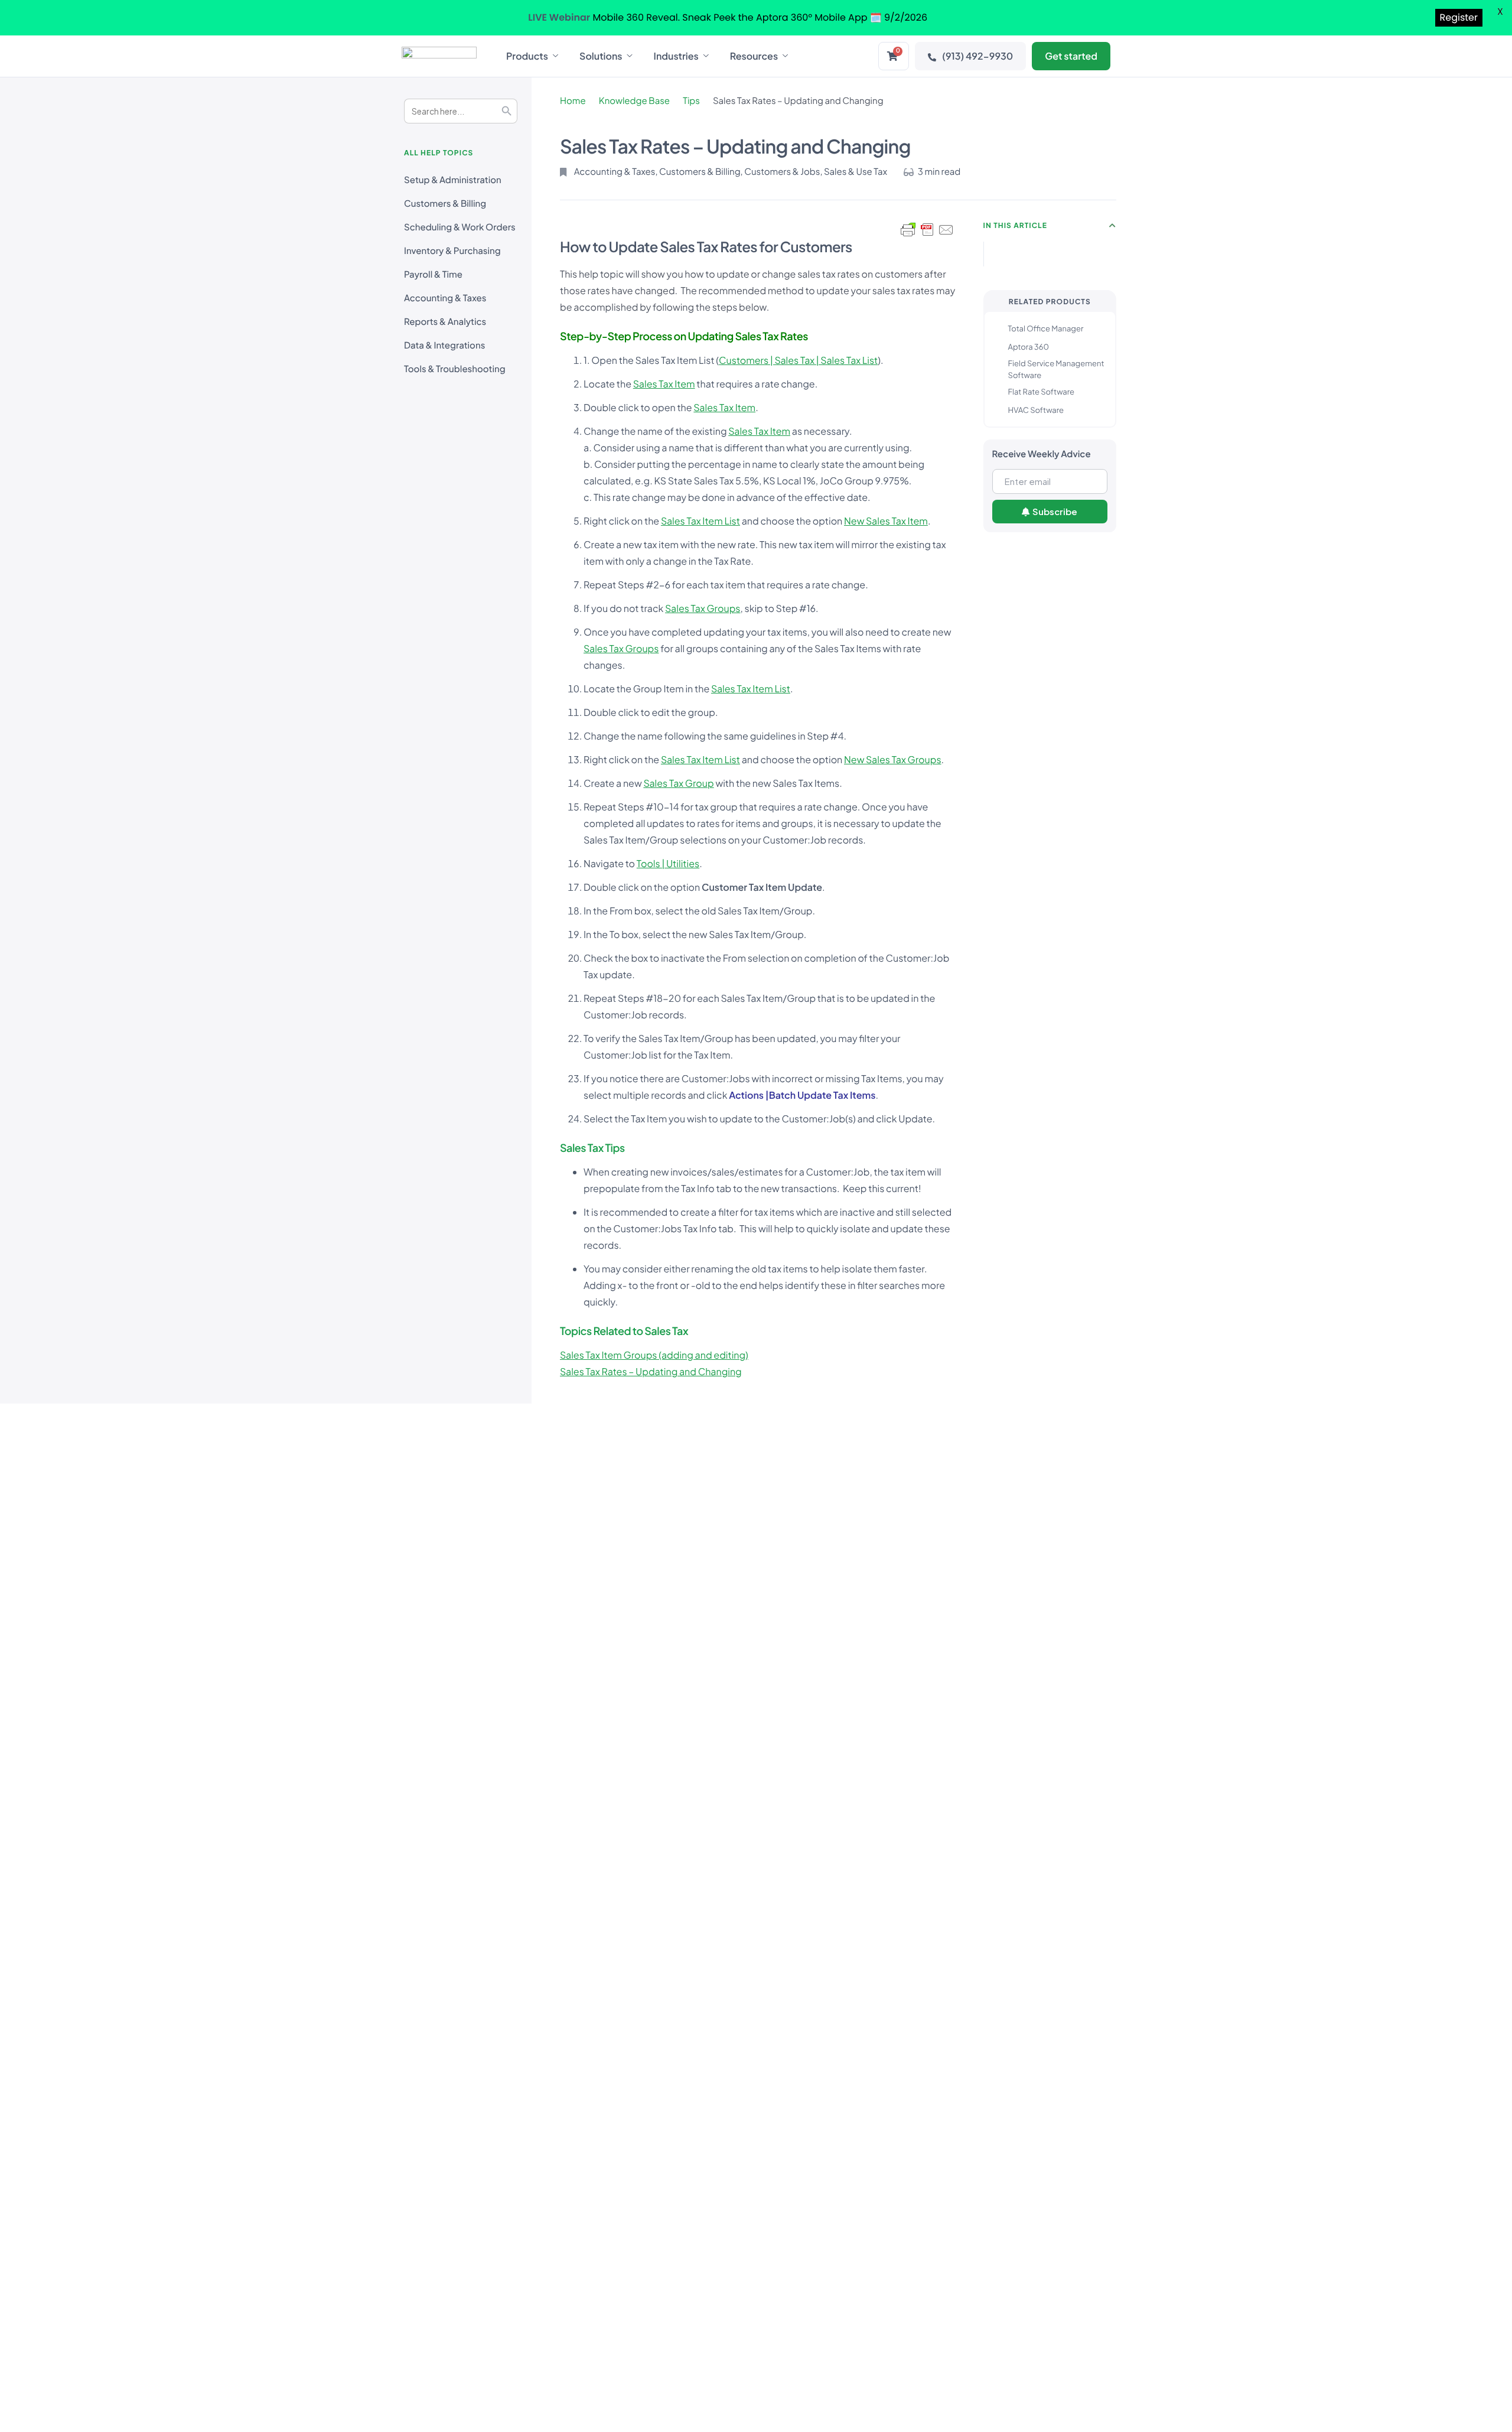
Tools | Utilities (668, 863)
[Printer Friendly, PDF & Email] (927, 230)
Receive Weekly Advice (1042, 454)
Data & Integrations (444, 345)
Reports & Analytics (445, 322)
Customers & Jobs (782, 172)
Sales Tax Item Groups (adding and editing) (654, 1355)
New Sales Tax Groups (893, 759)
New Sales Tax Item (886, 521)
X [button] (1500, 12)
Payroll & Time (433, 274)
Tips (691, 101)
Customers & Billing (445, 204)
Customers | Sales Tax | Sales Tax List (798, 360)
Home (573, 101)
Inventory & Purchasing (452, 251)
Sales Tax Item (664, 384)
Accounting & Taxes (445, 298)
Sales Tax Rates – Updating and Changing (651, 1371)
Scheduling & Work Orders (460, 227)
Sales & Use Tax (856, 172)
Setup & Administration (453, 180)
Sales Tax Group (678, 783)
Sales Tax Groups (703, 608)
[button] (1113, 226)
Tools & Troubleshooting (455, 369)
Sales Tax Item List (700, 521)
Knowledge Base (634, 101)
